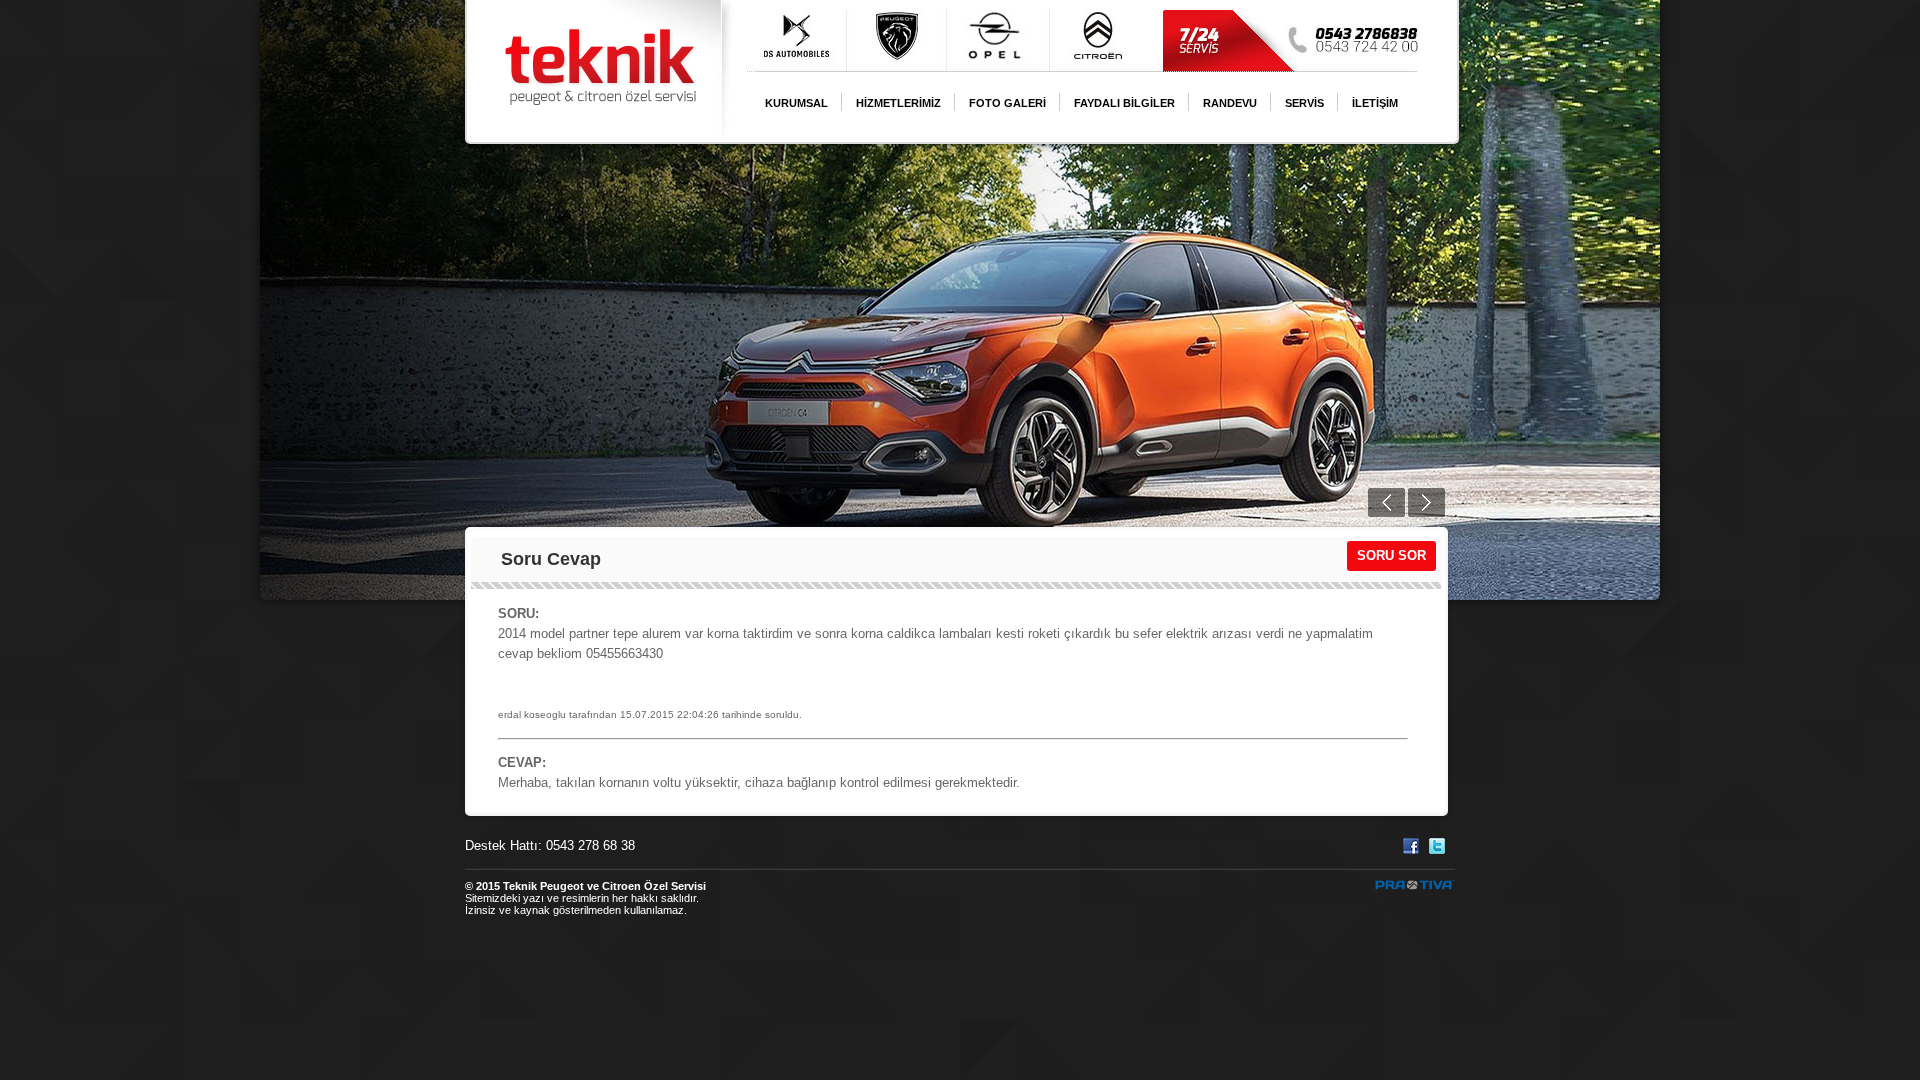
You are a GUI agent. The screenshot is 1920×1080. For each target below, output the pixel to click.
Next (1426, 502)
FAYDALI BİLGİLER (1124, 103)
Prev (1386, 502)
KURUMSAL (796, 103)
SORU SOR (1391, 555)
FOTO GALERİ (1007, 103)
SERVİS (1304, 103)
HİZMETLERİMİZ (898, 103)
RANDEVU (1230, 103)
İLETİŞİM (1375, 103)
